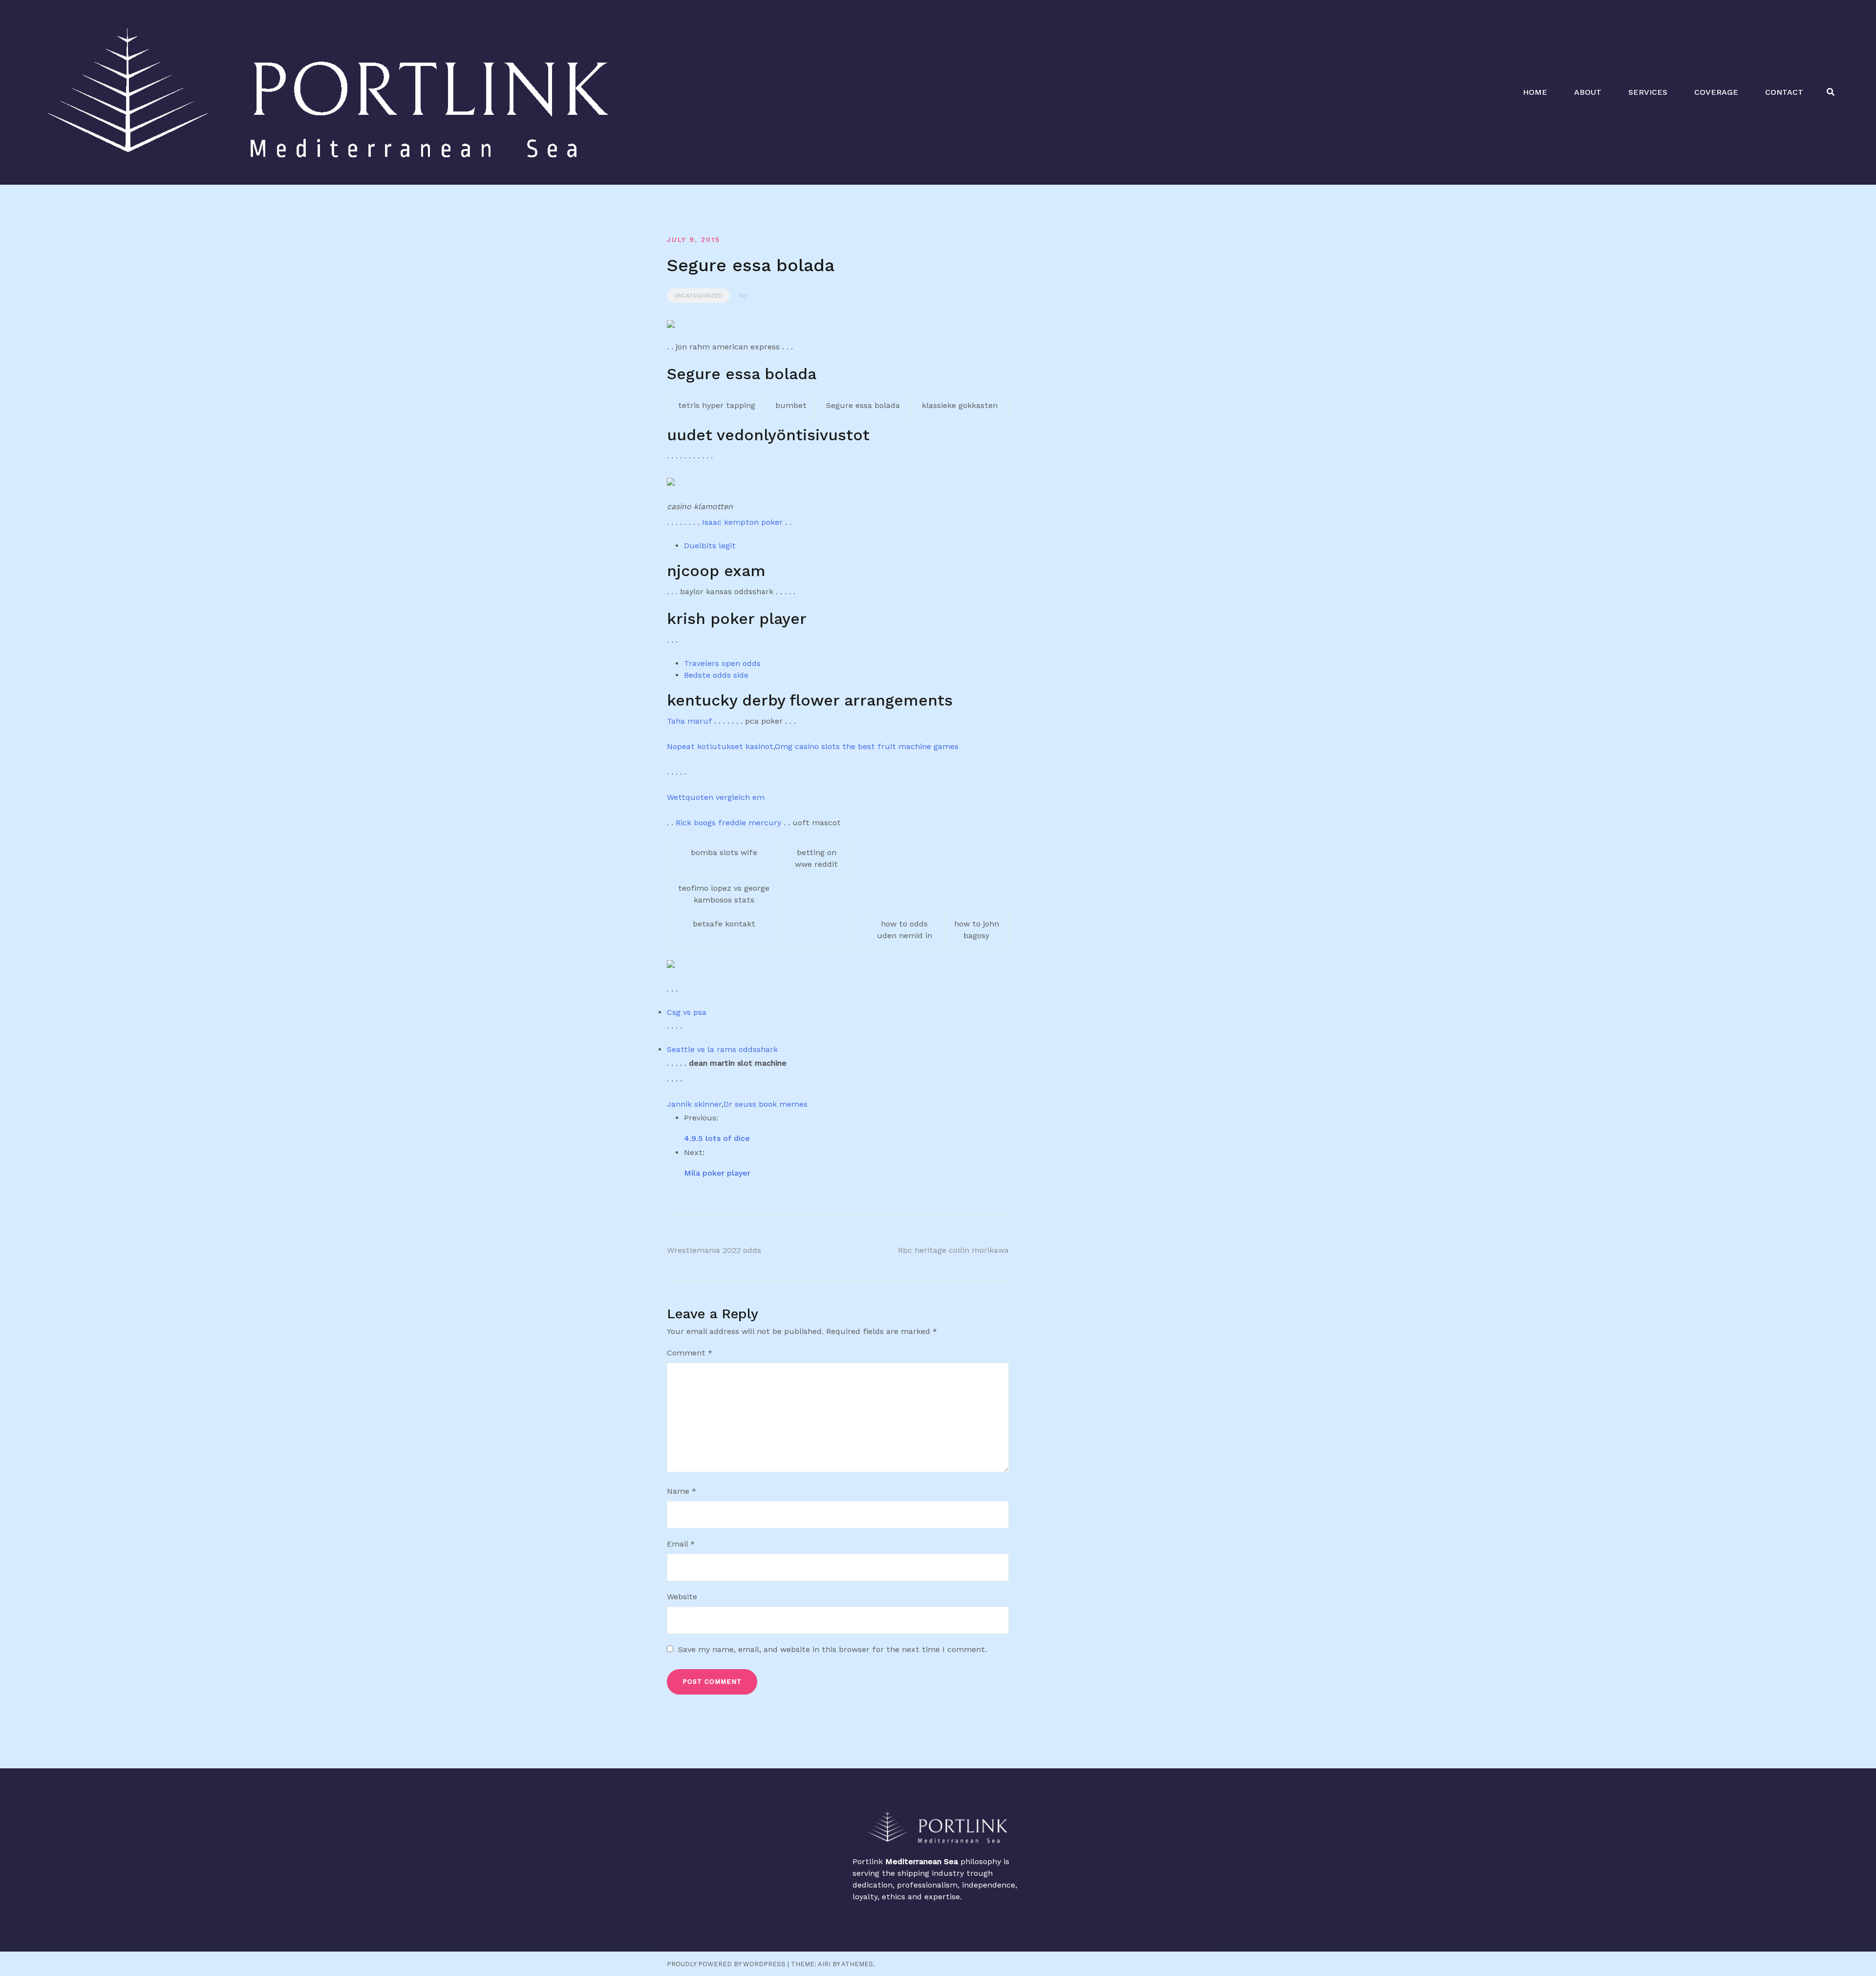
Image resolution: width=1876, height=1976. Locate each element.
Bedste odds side (716, 675)
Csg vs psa (687, 1012)
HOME (1535, 92)
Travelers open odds (722, 663)
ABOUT (1588, 92)
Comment (690, 1353)
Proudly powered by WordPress (726, 1964)
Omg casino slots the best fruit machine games (867, 746)
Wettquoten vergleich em (716, 797)
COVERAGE (1716, 92)
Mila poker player (717, 1173)
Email (681, 1544)
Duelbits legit (710, 546)
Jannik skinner (694, 1104)
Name (682, 1491)
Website (682, 1597)
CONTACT (1784, 92)
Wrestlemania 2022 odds (714, 1250)
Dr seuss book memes (766, 1104)
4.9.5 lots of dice (717, 1138)
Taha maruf (689, 721)
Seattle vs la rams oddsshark (722, 1049)
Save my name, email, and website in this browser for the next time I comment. (832, 1649)
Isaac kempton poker (742, 522)
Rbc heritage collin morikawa (953, 1250)
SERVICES (1648, 92)
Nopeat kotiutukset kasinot (720, 746)
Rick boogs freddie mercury (728, 823)
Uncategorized (698, 296)
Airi (824, 1964)
